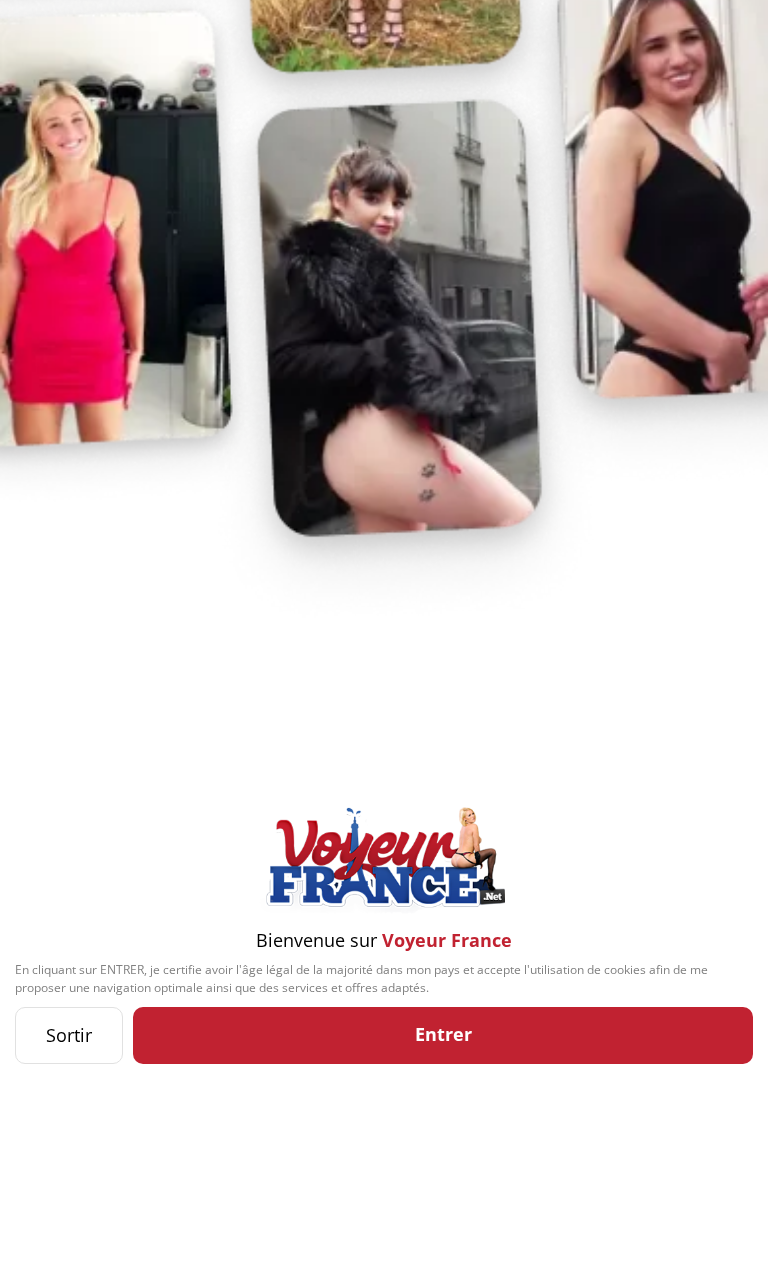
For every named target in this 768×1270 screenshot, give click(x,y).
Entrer (443, 1034)
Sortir (69, 1035)
